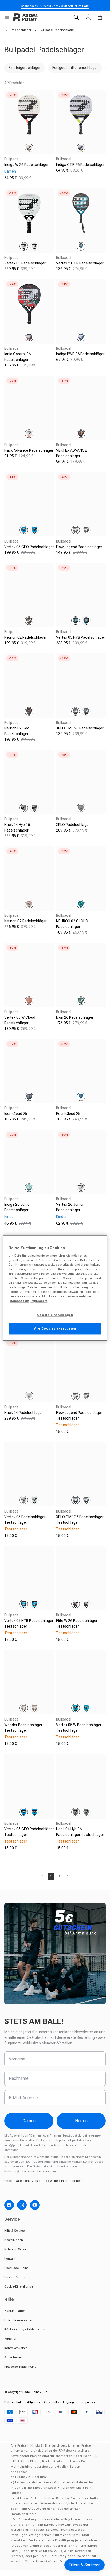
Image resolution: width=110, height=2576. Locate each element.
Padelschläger (21, 30)
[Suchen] (76, 17)
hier (11, 1297)
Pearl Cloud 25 (68, 1114)
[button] (7, 17)
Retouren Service (16, 2249)
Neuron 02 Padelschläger (25, 637)
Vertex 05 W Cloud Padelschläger (20, 1020)
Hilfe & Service (14, 2231)
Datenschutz (14, 2402)
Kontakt (10, 2259)
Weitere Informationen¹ (66, 2181)
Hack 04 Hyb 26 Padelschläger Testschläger (80, 1832)
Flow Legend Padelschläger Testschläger (79, 1415)
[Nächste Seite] (68, 1876)
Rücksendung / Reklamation (25, 2329)
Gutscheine (13, 2357)
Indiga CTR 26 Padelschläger (80, 165)
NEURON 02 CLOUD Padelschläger (72, 924)
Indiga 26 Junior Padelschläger (18, 1207)
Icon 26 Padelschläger (75, 1017)
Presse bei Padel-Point (20, 2367)
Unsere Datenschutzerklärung (26, 2181)
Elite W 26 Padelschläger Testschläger (77, 1623)
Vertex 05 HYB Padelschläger (81, 637)
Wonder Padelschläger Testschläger (23, 1728)
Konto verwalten (16, 2348)
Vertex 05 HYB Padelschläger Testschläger (29, 1623)
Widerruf (10, 2339)
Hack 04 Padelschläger (24, 1413)
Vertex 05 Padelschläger (25, 263)
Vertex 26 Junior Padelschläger (70, 1207)
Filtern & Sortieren (85, 2565)
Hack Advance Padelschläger (29, 450)
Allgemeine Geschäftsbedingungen (52, 2402)
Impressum (90, 2402)
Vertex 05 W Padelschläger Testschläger (79, 1728)
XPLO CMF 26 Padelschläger (80, 728)
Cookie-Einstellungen (19, 2286)
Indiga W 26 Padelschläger (26, 165)
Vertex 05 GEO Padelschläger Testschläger (29, 1832)
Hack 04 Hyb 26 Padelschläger (17, 827)
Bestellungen (14, 2240)
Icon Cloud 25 (16, 1114)
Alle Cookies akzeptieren (55, 1329)
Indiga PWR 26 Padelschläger (80, 354)
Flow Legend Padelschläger (79, 547)
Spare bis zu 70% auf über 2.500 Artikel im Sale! (55, 6)
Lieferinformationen (18, 2320)
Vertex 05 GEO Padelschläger (29, 547)
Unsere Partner (15, 2277)
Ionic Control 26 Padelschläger (17, 357)
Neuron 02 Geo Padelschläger (17, 731)
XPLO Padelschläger (73, 825)
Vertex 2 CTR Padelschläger (80, 263)
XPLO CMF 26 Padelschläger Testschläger (80, 1520)
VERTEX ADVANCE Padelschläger (71, 453)
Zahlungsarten (15, 2311)
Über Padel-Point (16, 2268)
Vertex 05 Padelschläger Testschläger (25, 1520)
